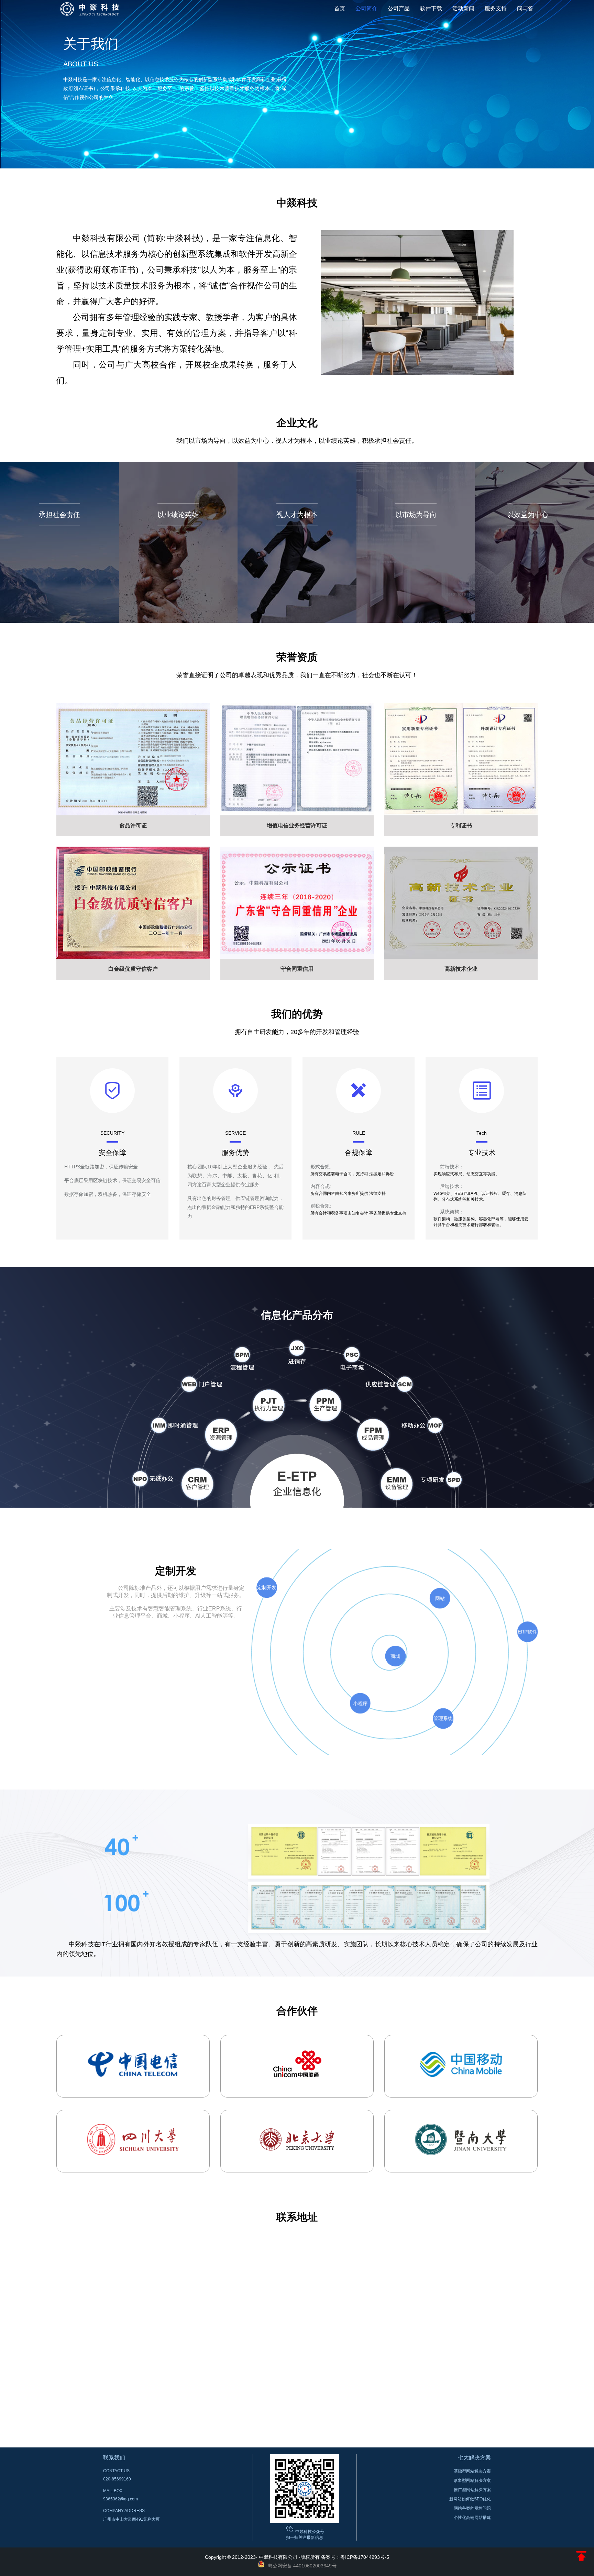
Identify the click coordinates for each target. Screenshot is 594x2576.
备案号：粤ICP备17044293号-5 (355, 2557)
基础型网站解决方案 (472, 2471)
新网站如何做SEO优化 (470, 2499)
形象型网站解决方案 (472, 2480)
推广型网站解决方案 (472, 2490)
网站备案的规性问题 (472, 2508)
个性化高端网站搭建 (472, 2518)
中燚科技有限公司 (278, 2557)
